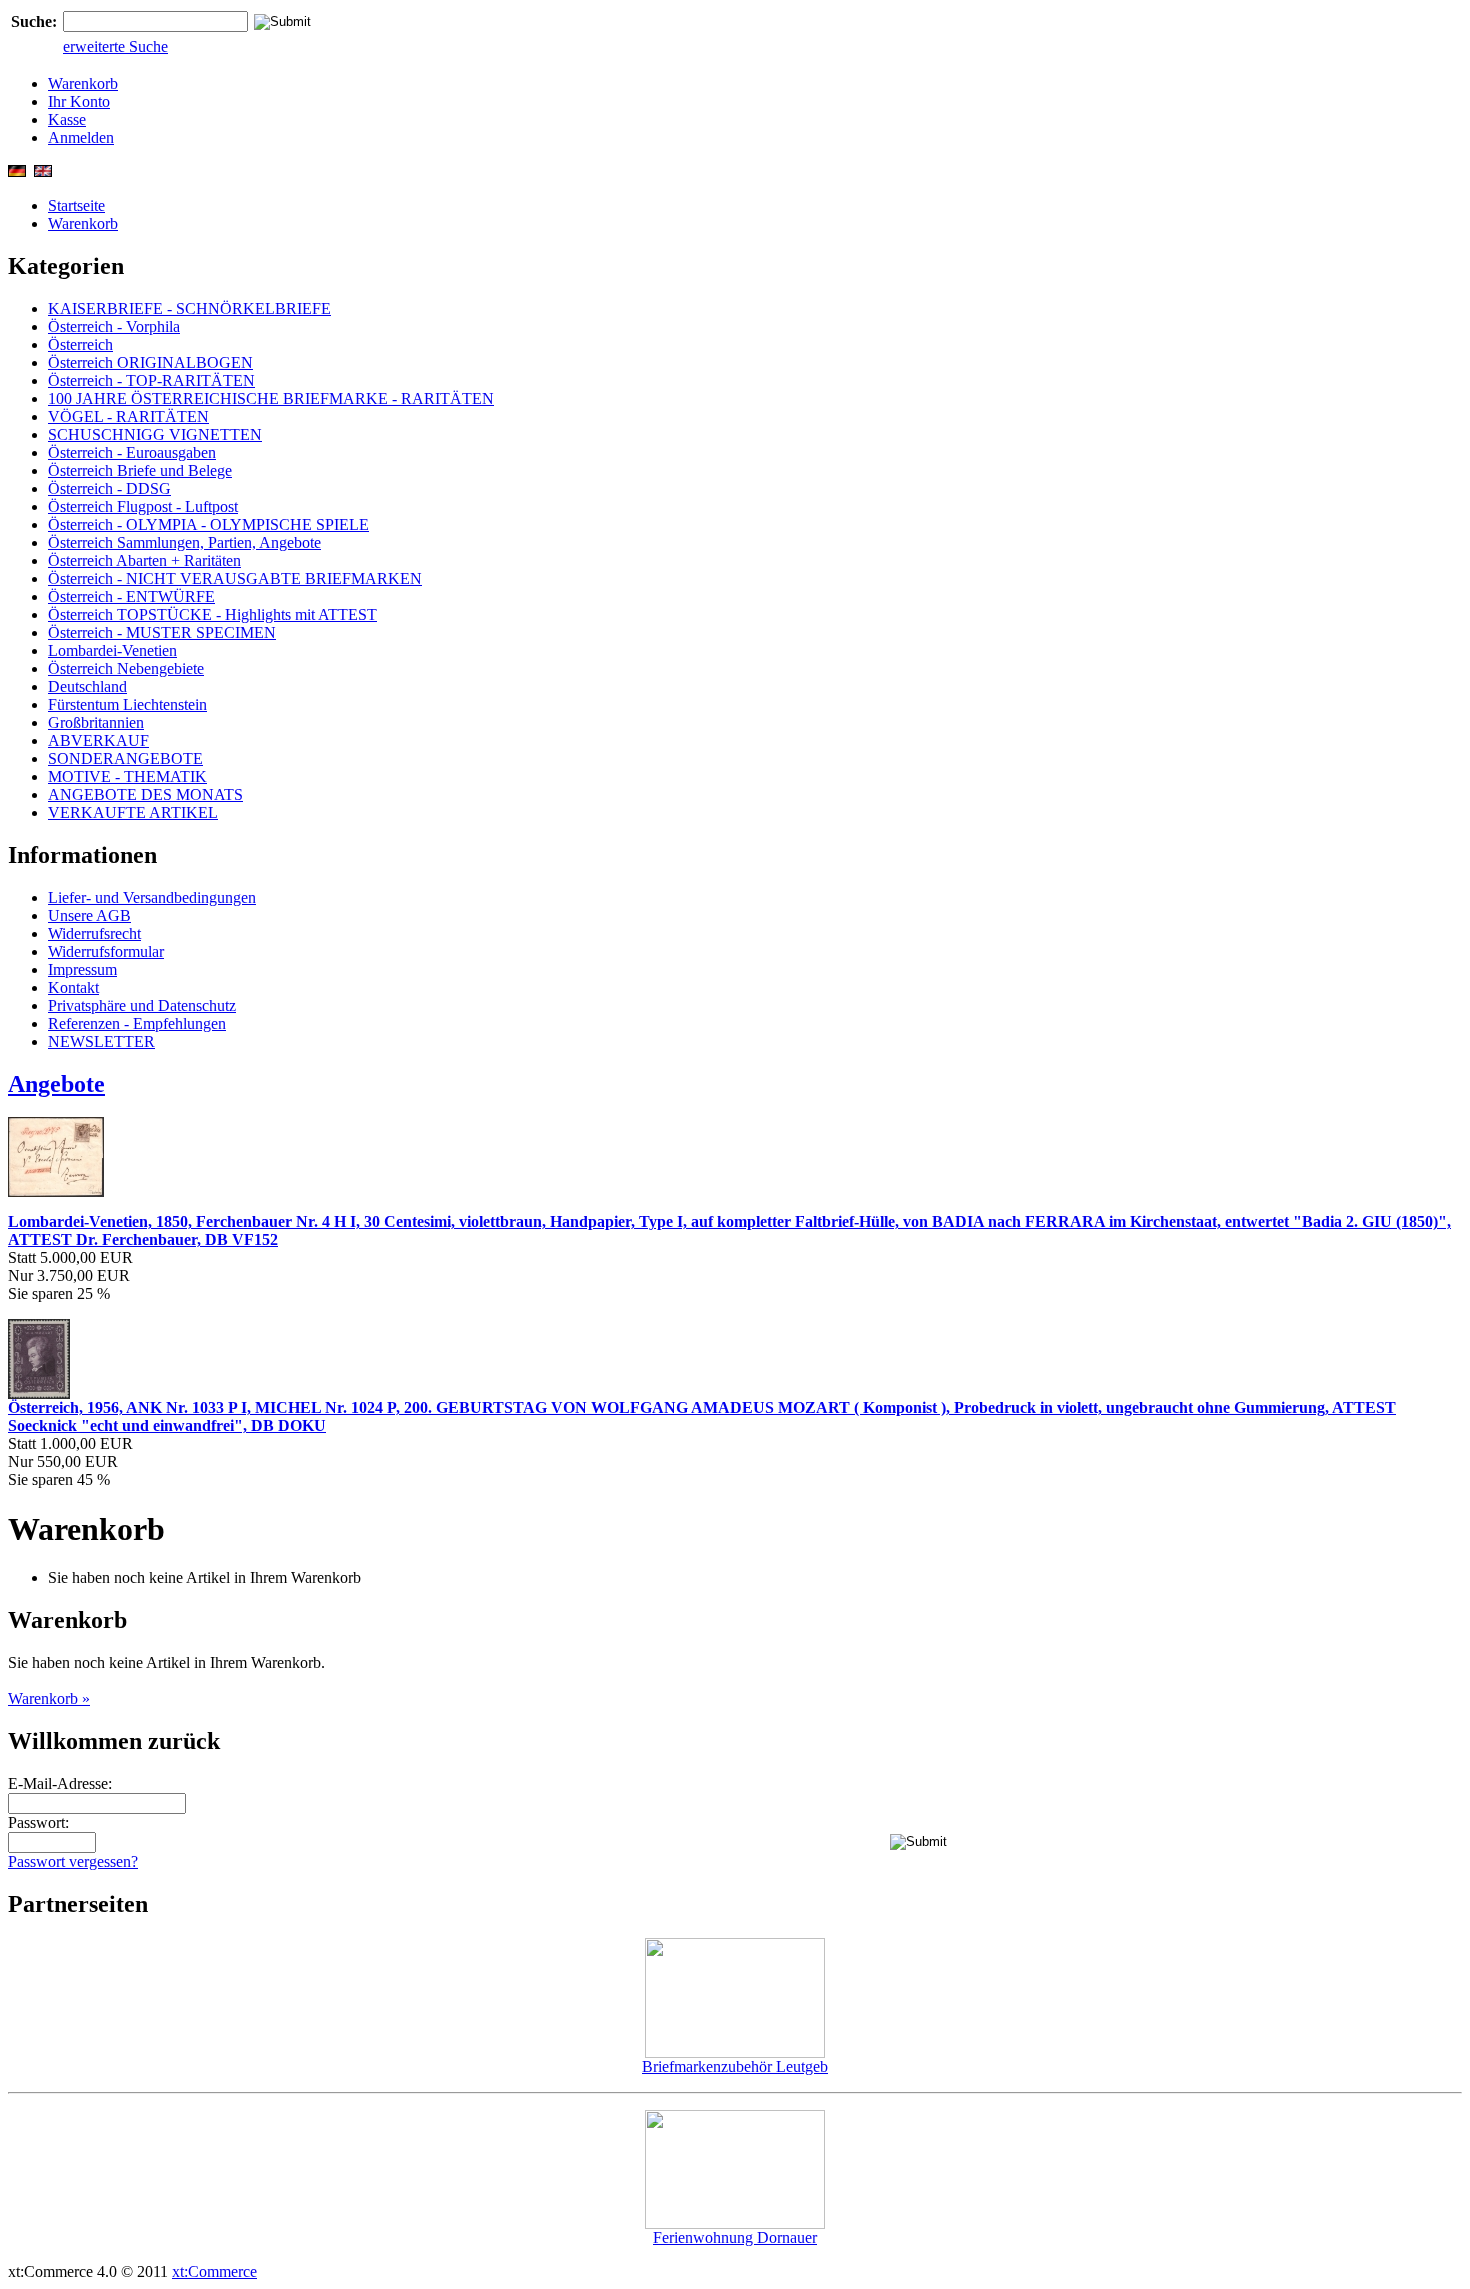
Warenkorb (83, 83)
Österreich (80, 344)
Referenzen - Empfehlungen (137, 1023)
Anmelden (81, 137)
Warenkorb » (49, 1698)
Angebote (56, 1084)
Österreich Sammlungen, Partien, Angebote (184, 542)
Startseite (76, 205)
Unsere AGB (89, 915)
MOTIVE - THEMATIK (127, 776)
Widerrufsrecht (94, 933)
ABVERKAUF (98, 740)
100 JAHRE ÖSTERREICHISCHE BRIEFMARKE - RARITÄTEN (271, 398)
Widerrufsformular (106, 951)
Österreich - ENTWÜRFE (131, 596)
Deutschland (87, 686)
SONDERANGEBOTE (125, 758)
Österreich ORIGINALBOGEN (150, 362)
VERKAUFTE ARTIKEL (133, 812)
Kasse (67, 119)
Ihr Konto (79, 101)
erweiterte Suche (115, 46)
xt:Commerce (214, 2271)
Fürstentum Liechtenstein (127, 704)
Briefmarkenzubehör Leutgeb (735, 2066)
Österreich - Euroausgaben (132, 452)
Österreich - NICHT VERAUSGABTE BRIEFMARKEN (235, 578)
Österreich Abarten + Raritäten (144, 560)
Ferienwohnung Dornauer (735, 2237)
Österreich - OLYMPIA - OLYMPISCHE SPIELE (208, 524)
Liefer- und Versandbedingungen (152, 897)
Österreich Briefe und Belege (140, 470)
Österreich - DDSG (109, 488)
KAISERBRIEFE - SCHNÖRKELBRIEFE (189, 308)
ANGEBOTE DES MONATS (145, 794)
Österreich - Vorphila (114, 326)
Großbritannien (96, 722)
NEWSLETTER (101, 1041)
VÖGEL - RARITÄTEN (128, 416)
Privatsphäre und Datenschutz (142, 1005)
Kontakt (73, 987)
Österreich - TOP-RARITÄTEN (151, 380)
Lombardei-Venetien (112, 650)
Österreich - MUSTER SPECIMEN (162, 632)
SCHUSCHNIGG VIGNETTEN (155, 434)
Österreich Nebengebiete (126, 668)
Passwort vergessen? (73, 1861)
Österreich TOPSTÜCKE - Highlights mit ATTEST (212, 614)
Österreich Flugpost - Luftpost (143, 506)
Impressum (82, 969)
